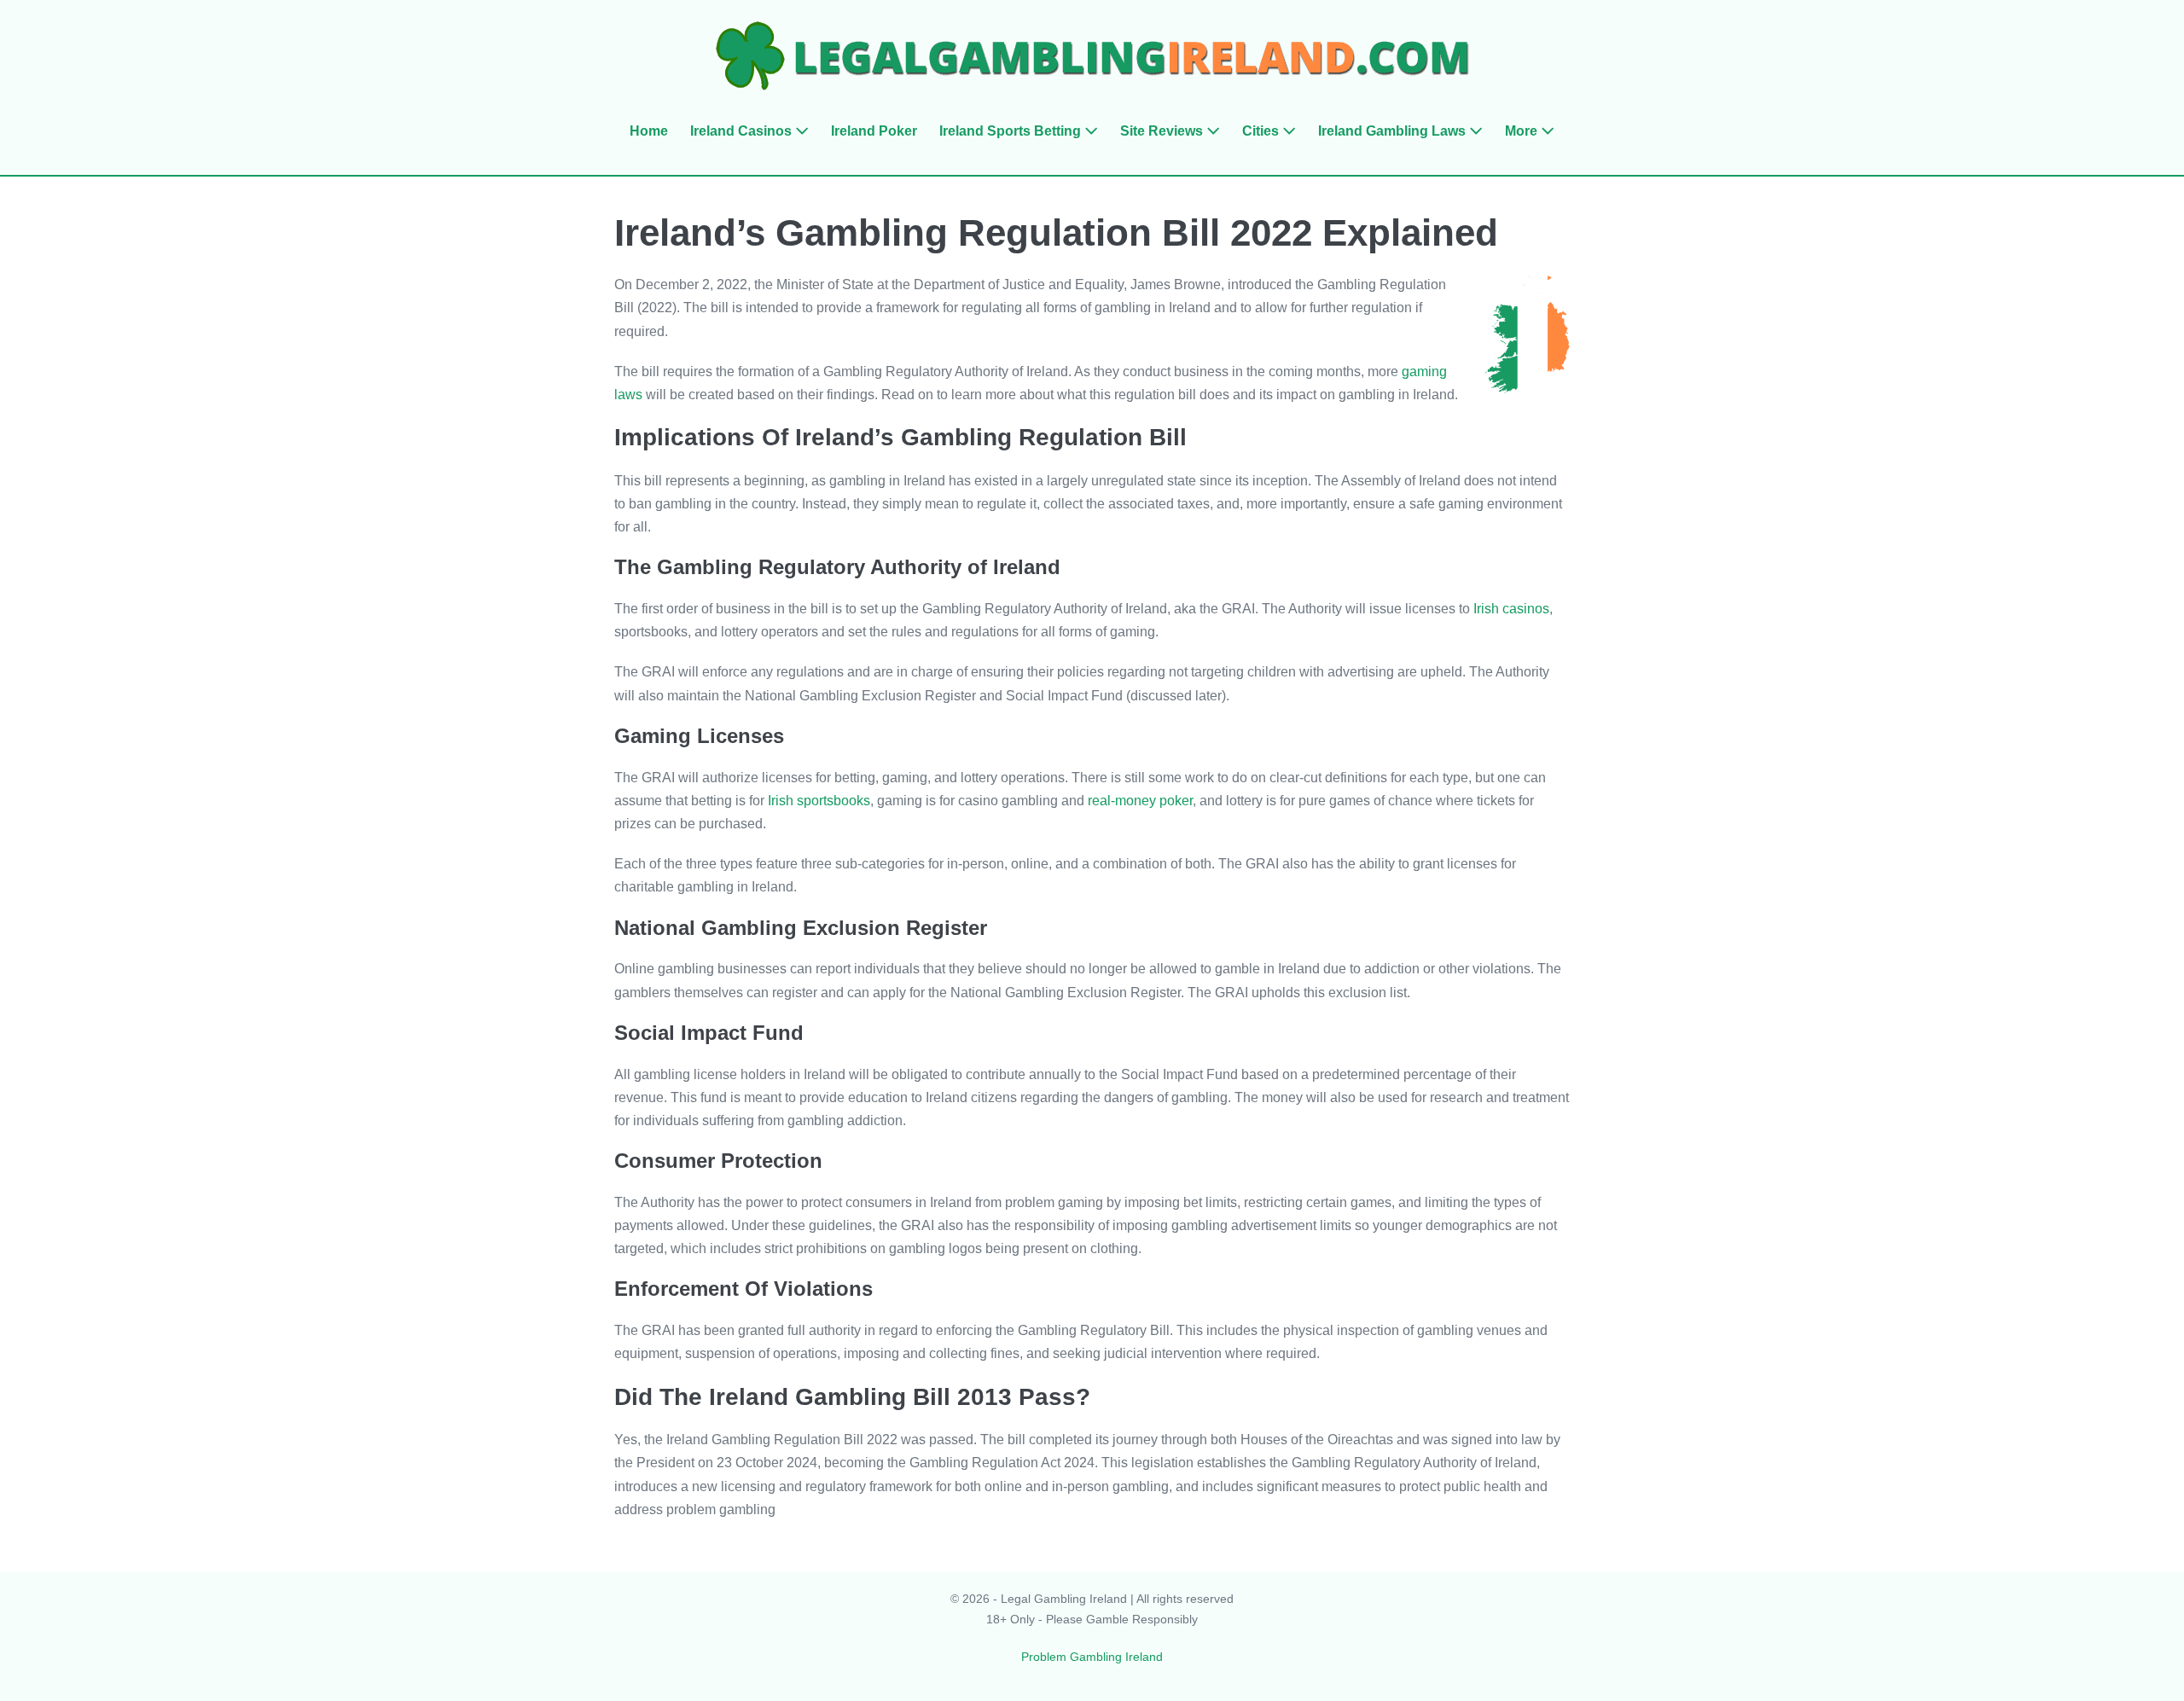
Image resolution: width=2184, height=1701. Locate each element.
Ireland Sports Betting (1012, 131)
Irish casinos (1511, 609)
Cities (1262, 131)
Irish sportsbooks (819, 801)
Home (649, 131)
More (1523, 131)
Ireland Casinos (743, 131)
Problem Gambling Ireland (1092, 1657)
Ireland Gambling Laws (1394, 131)
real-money (1122, 801)
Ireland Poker (874, 131)
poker (1174, 801)
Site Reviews (1163, 131)
